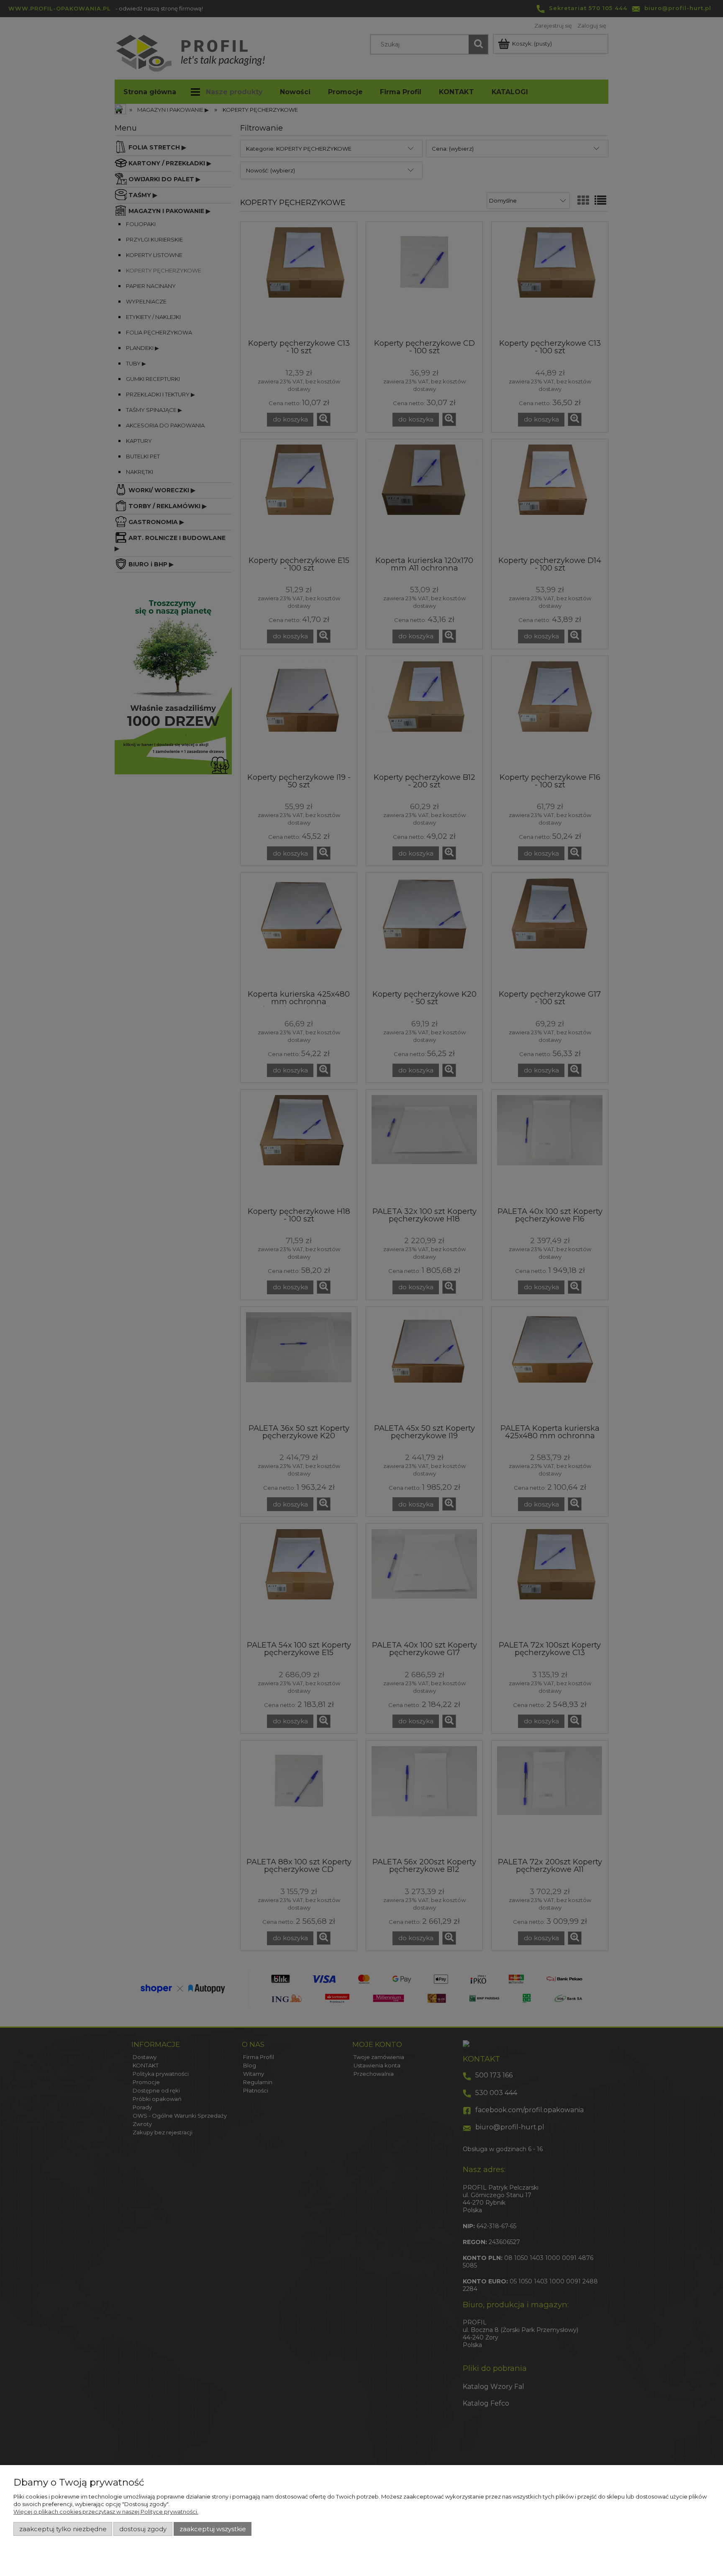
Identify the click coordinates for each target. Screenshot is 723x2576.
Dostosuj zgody (143, 2529)
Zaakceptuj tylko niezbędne (63, 2529)
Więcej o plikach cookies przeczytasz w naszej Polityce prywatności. (106, 2512)
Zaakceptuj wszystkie (213, 2529)
